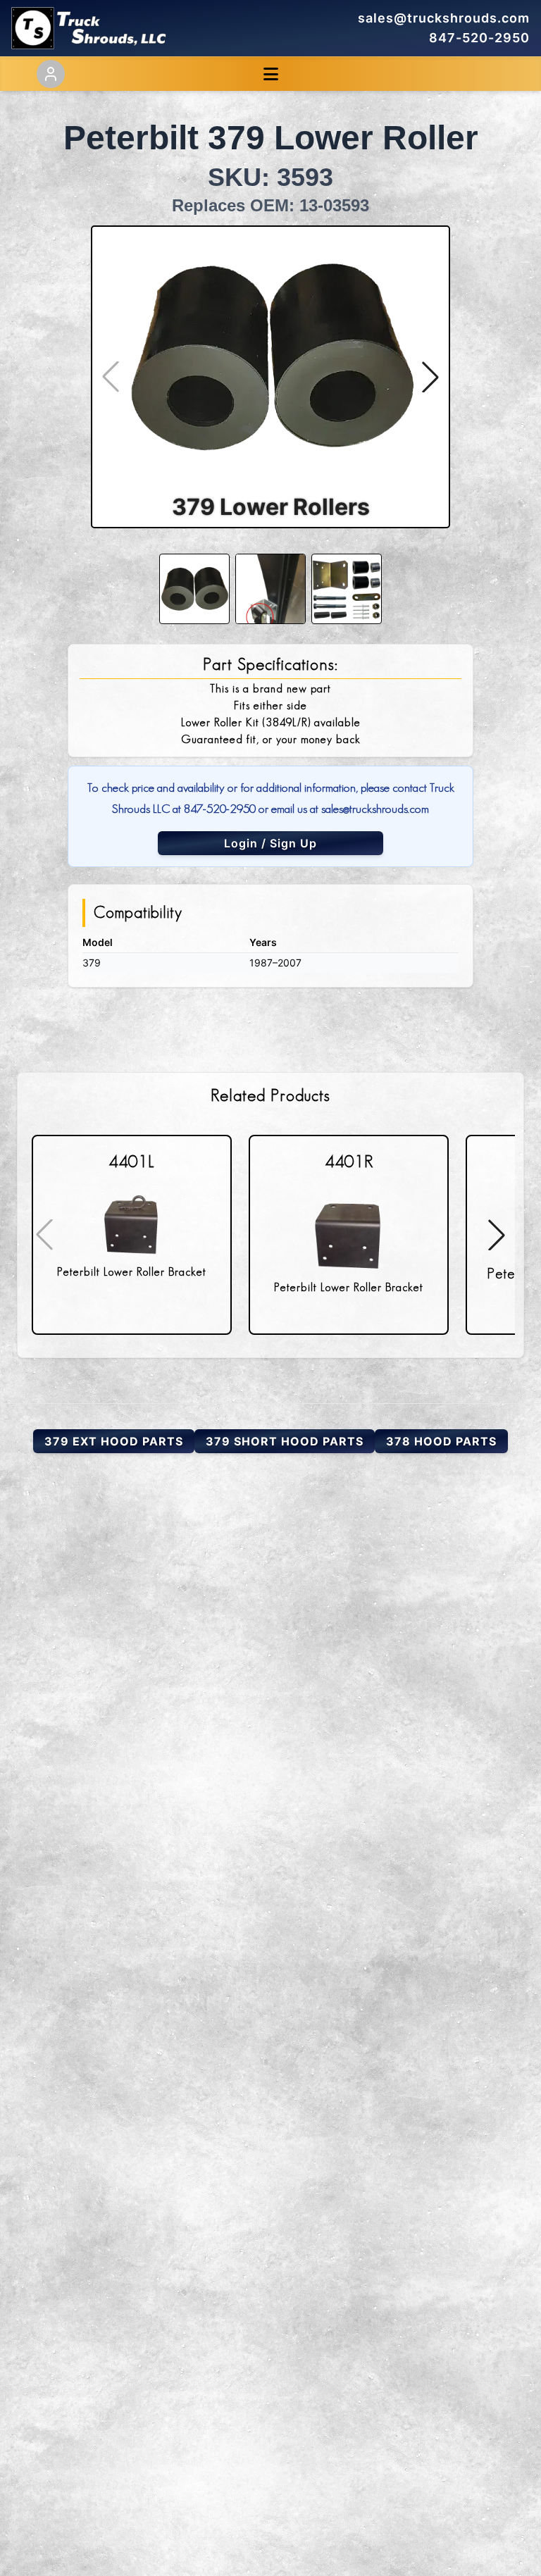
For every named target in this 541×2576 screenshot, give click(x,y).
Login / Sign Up (270, 843)
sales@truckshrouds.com (444, 18)
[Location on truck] (270, 589)
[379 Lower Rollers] (194, 589)
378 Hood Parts (441, 1441)
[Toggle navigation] (271, 74)
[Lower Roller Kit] (347, 589)
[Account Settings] (51, 74)
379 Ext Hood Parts (114, 1441)
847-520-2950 (479, 38)
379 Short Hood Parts (285, 1441)
